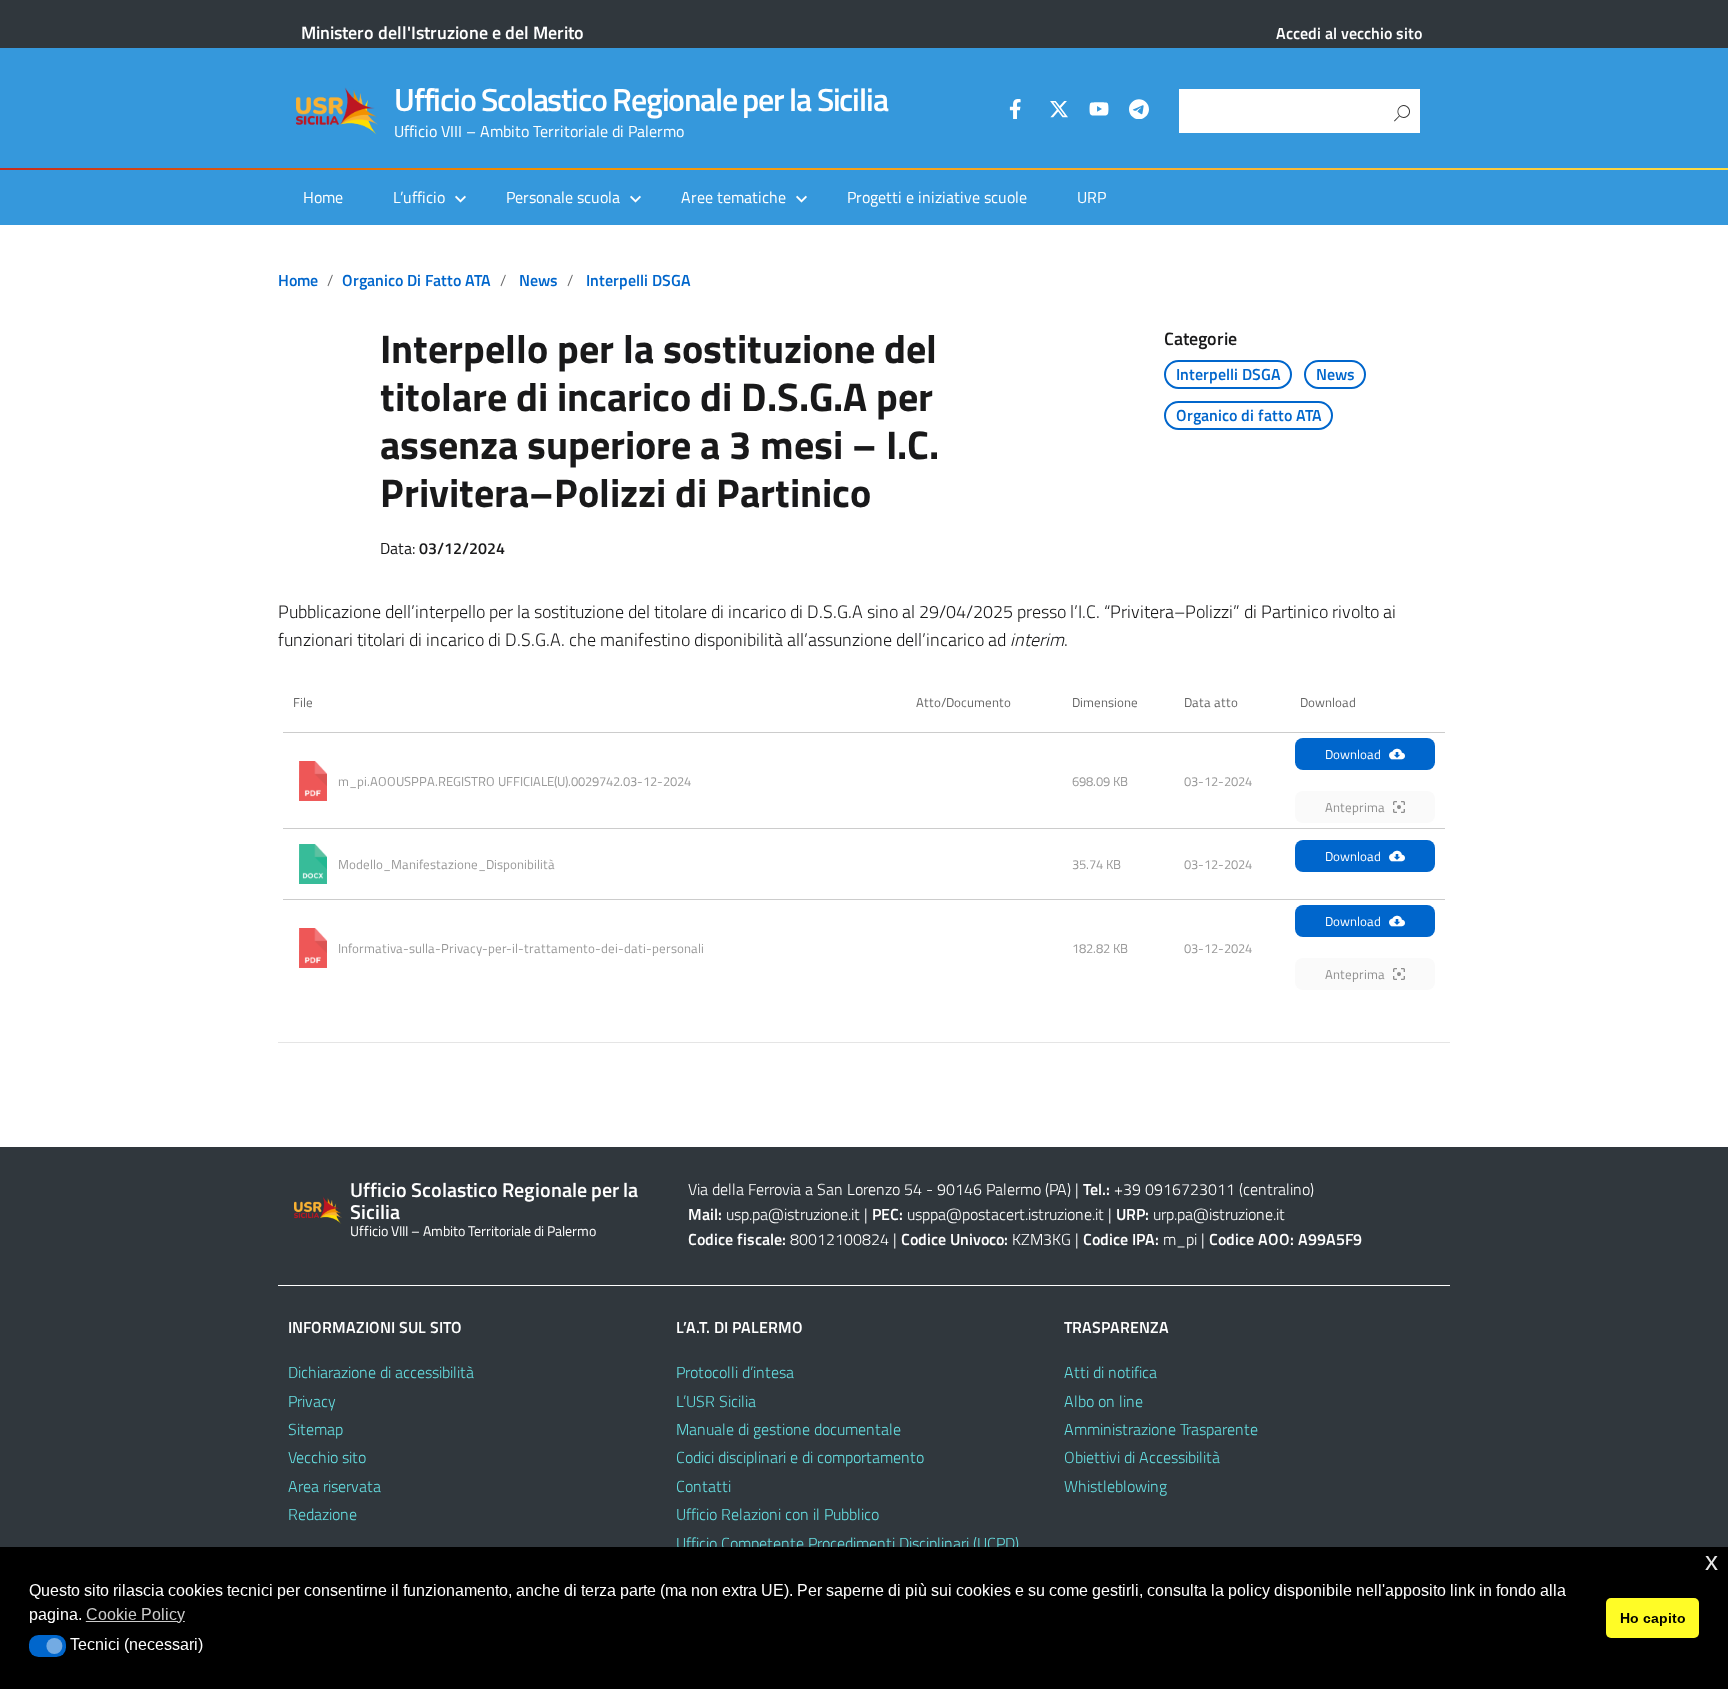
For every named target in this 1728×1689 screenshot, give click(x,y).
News (538, 280)
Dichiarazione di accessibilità (381, 1372)
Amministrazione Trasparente (1161, 1429)
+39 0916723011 (1174, 1189)
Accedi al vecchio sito (1349, 33)
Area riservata (334, 1486)
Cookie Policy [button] (135, 1614)
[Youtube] (1099, 112)
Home (323, 197)
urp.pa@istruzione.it (1219, 1214)
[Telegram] (1139, 112)
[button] (47, 1646)
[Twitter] (1059, 112)
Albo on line (1103, 1401)
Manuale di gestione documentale (788, 1429)
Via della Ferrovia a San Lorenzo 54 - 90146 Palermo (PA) (879, 1189)
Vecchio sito (327, 1457)
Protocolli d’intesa (735, 1372)
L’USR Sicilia (716, 1401)
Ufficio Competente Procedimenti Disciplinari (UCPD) (847, 1543)
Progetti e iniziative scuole (937, 197)
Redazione (322, 1514)
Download (1353, 754)
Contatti (703, 1486)
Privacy (312, 1401)
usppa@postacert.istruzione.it (1005, 1214)
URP (1091, 197)
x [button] (1711, 1561)
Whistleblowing (1115, 1486)
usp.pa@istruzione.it (793, 1214)
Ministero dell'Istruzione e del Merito (442, 32)
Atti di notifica (1110, 1372)
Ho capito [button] (1653, 1618)
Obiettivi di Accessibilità (1142, 1457)
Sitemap (315, 1429)
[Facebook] (1019, 112)
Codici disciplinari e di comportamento (800, 1457)
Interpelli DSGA (638, 280)
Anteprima (1355, 807)
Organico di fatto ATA (416, 280)
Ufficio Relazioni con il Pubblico (777, 1514)
